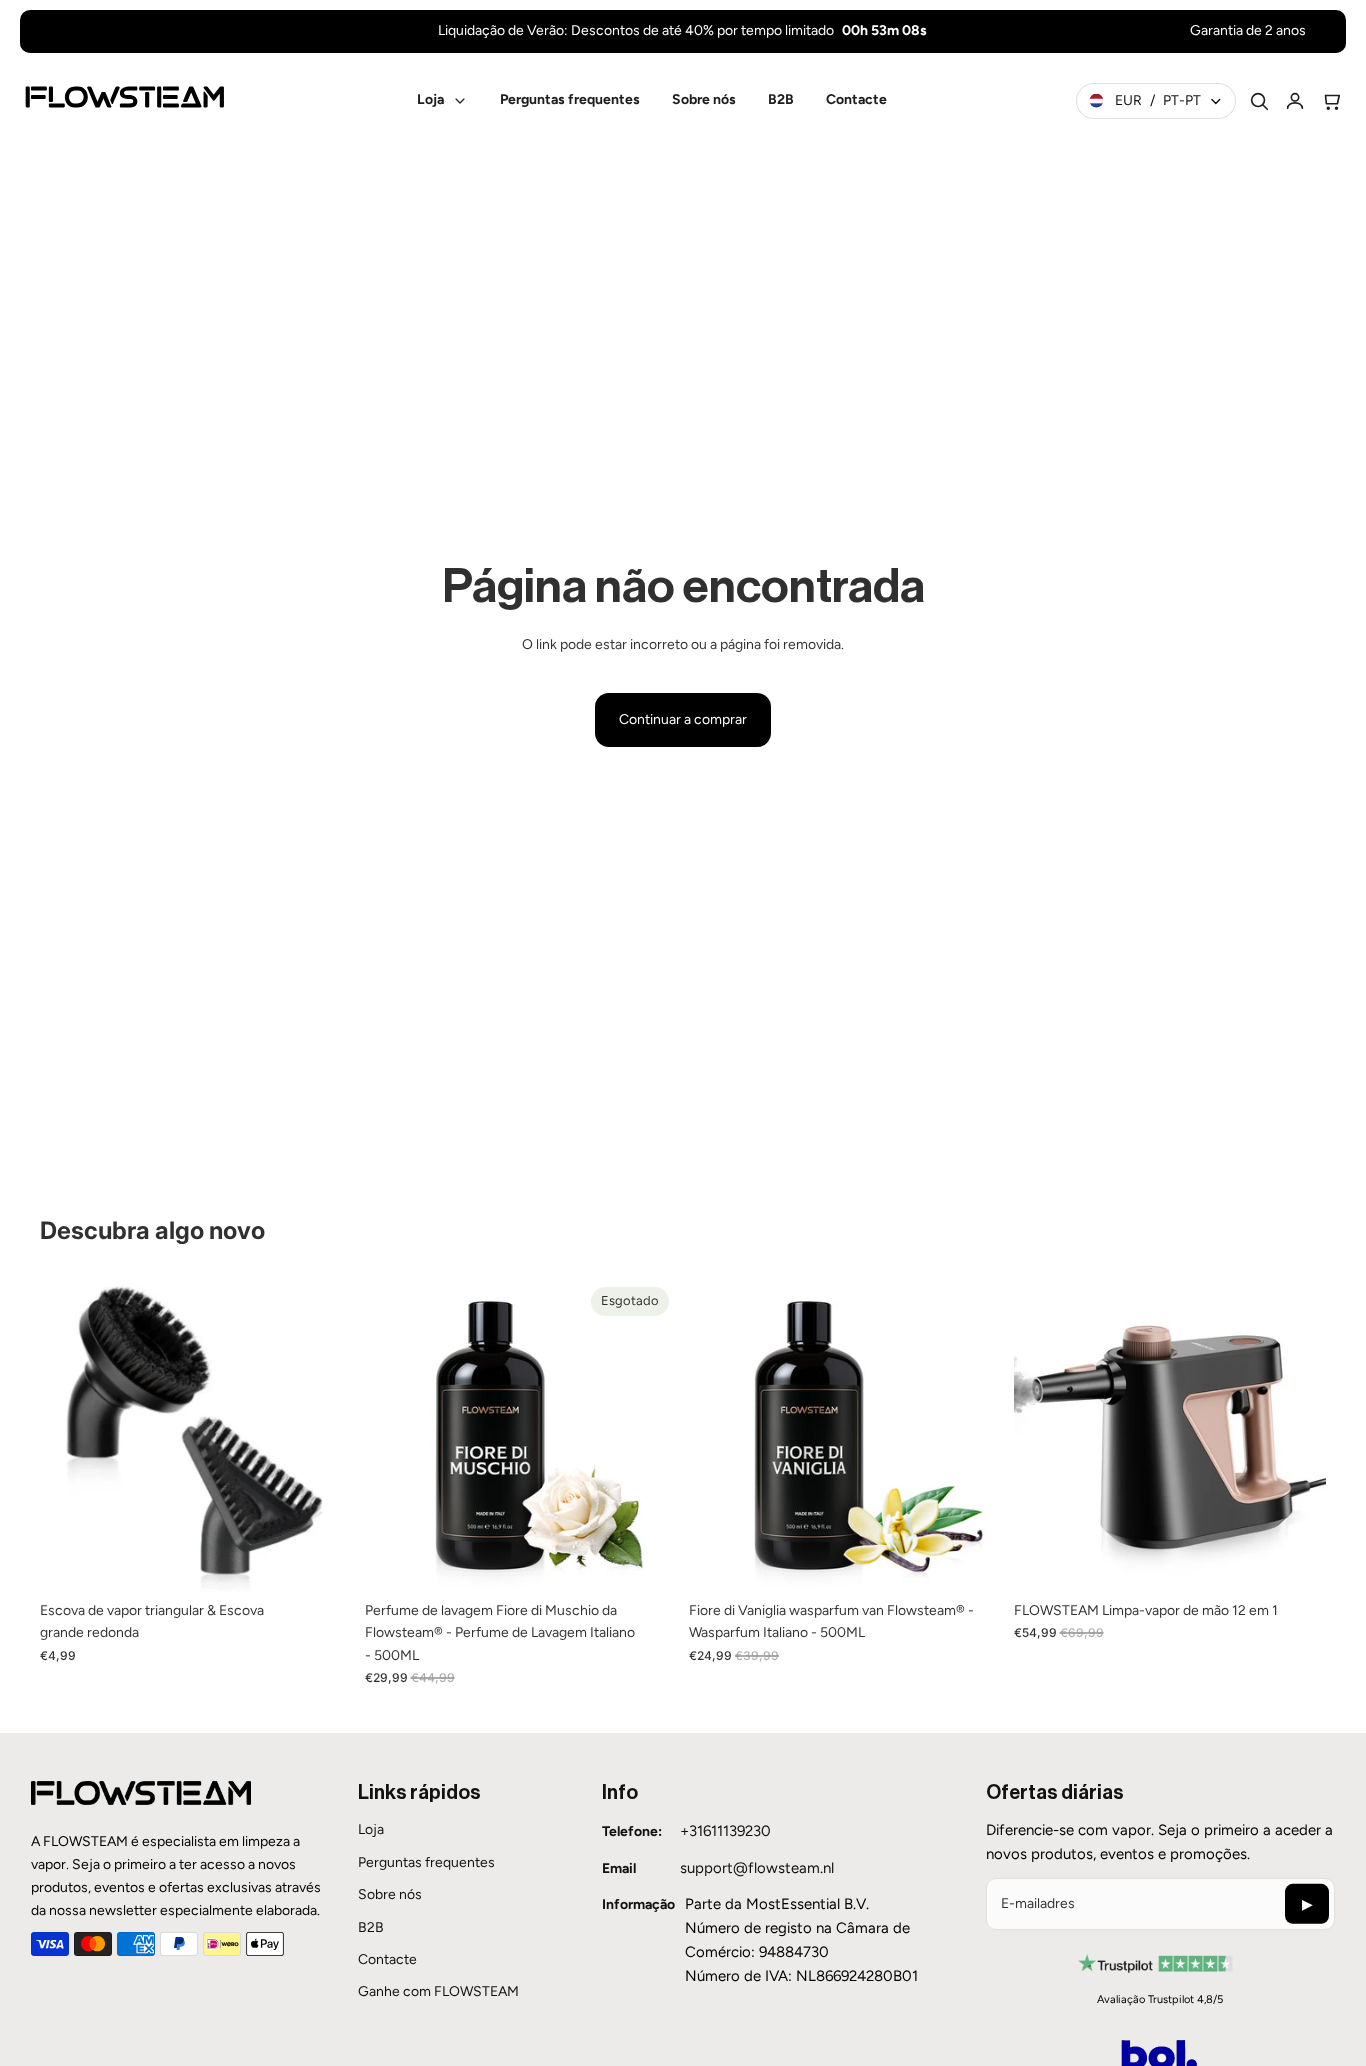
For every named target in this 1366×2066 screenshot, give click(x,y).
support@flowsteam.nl (757, 1868)
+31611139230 (725, 1831)
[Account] (1295, 101)
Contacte (387, 1959)
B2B (371, 1927)
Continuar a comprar (683, 719)
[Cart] (1331, 101)
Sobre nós (390, 1894)
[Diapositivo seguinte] (1296, 1435)
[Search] (1259, 101)
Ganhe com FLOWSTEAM (438, 1991)
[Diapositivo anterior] (1044, 1435)
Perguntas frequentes (426, 1862)
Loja (371, 1829)
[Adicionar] (322, 1561)
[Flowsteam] (124, 97)
